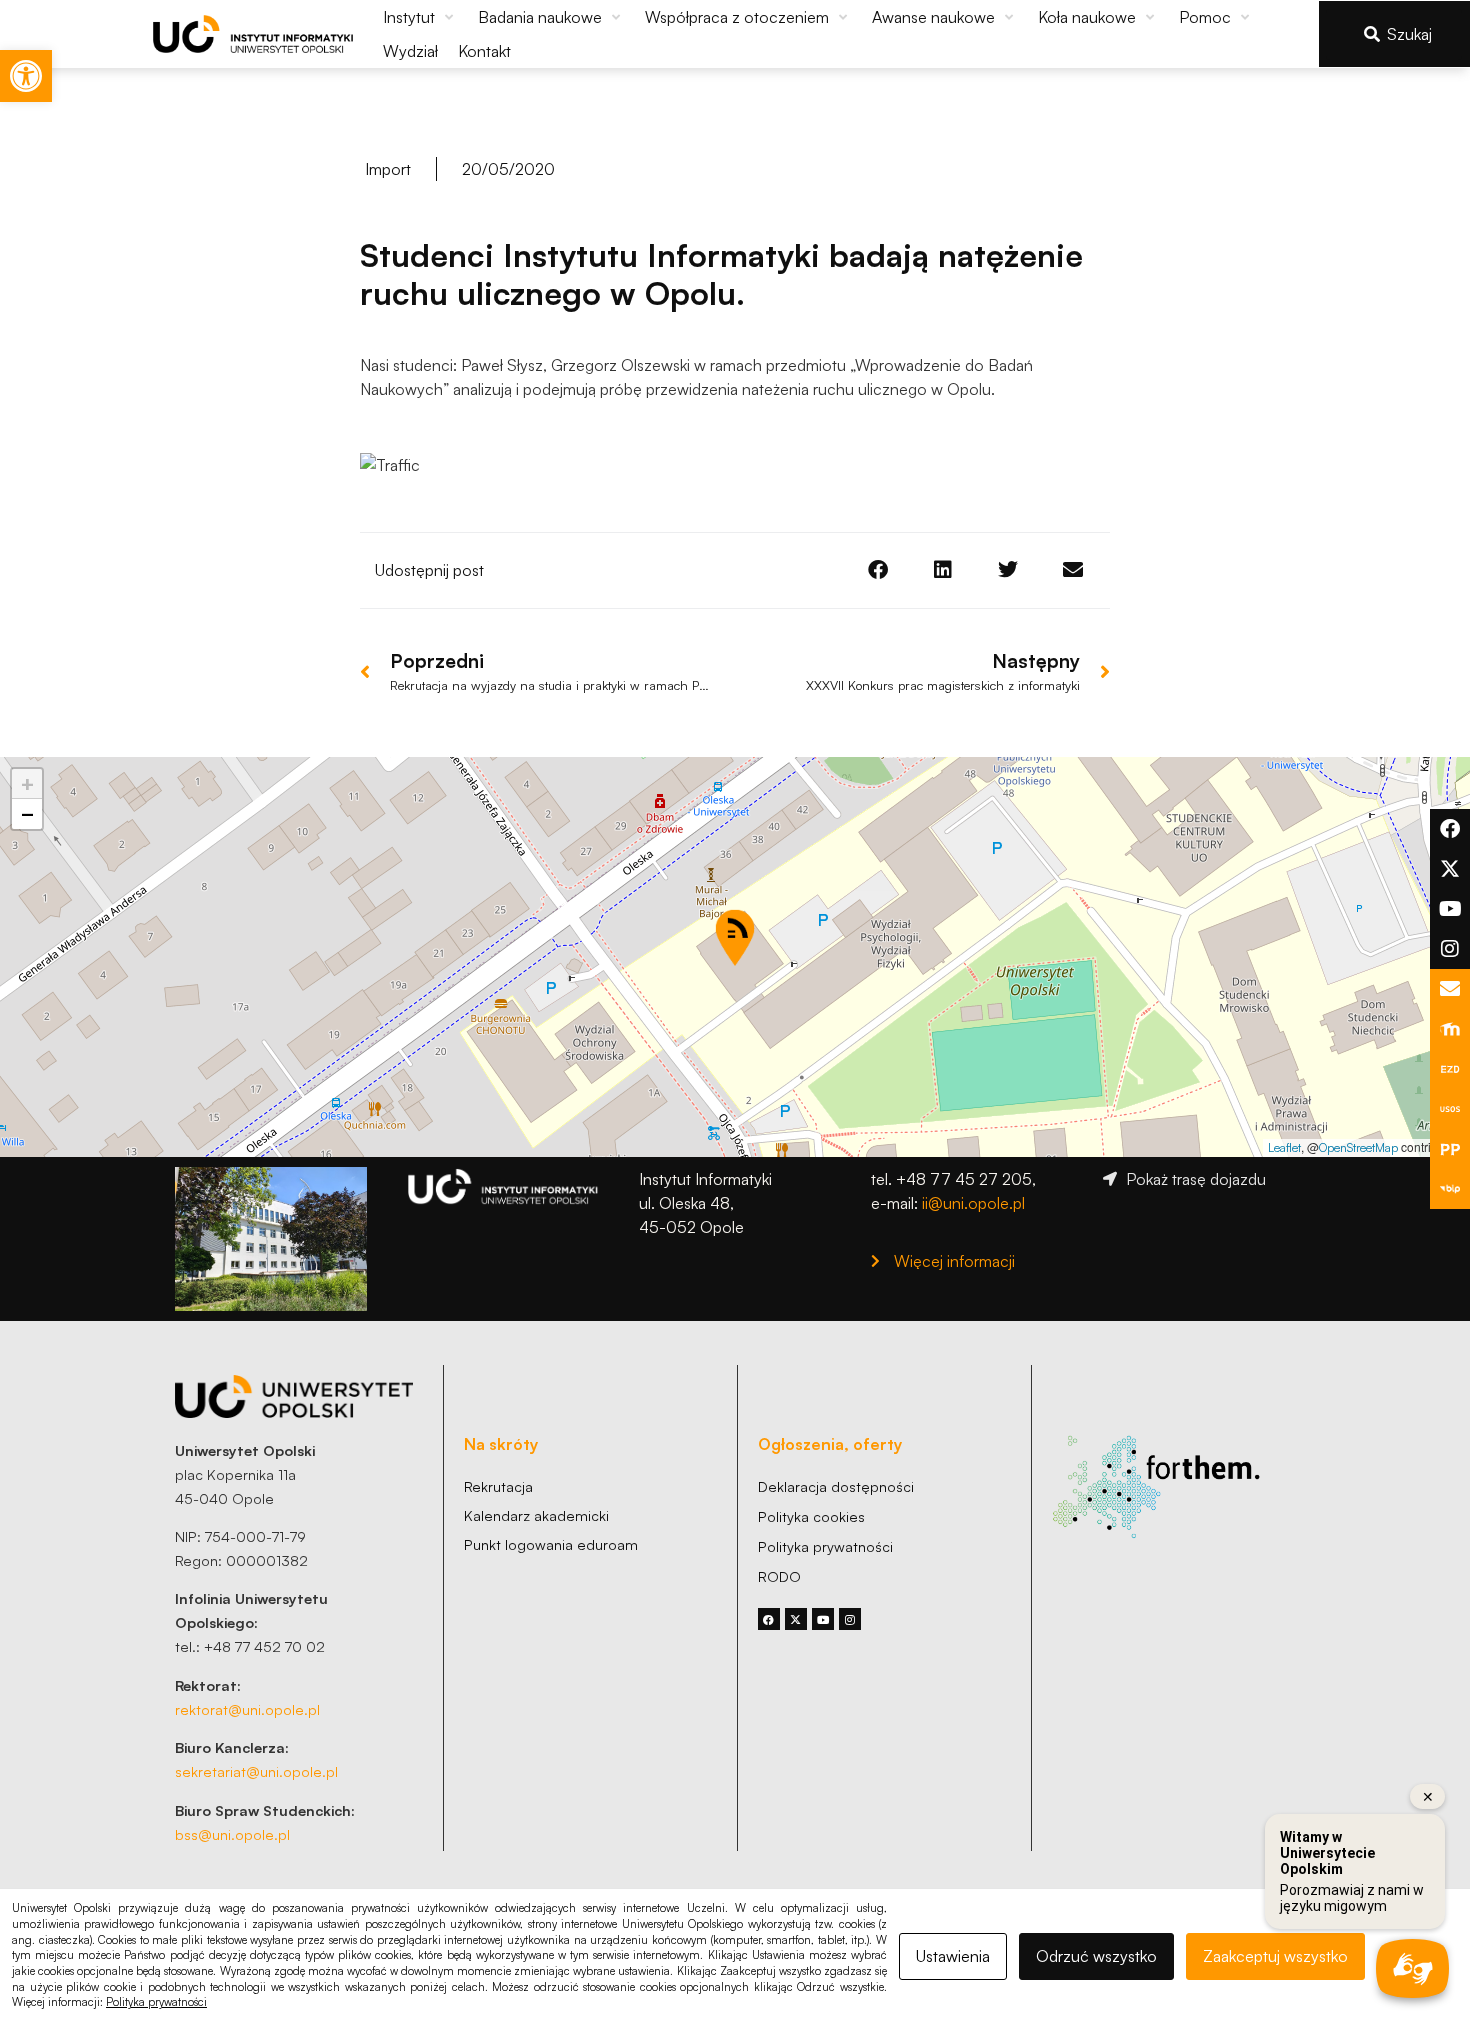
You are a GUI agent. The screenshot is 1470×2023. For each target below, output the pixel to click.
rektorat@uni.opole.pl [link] (247, 1709)
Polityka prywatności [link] (156, 2002)
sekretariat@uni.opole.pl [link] (256, 1771)
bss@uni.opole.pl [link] (232, 1834)
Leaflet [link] (1284, 1147)
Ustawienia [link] (953, 1956)
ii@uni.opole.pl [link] (973, 1203)
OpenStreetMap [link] (1358, 1147)
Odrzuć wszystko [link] (1096, 1956)
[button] (420, 17)
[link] (26, 76)
